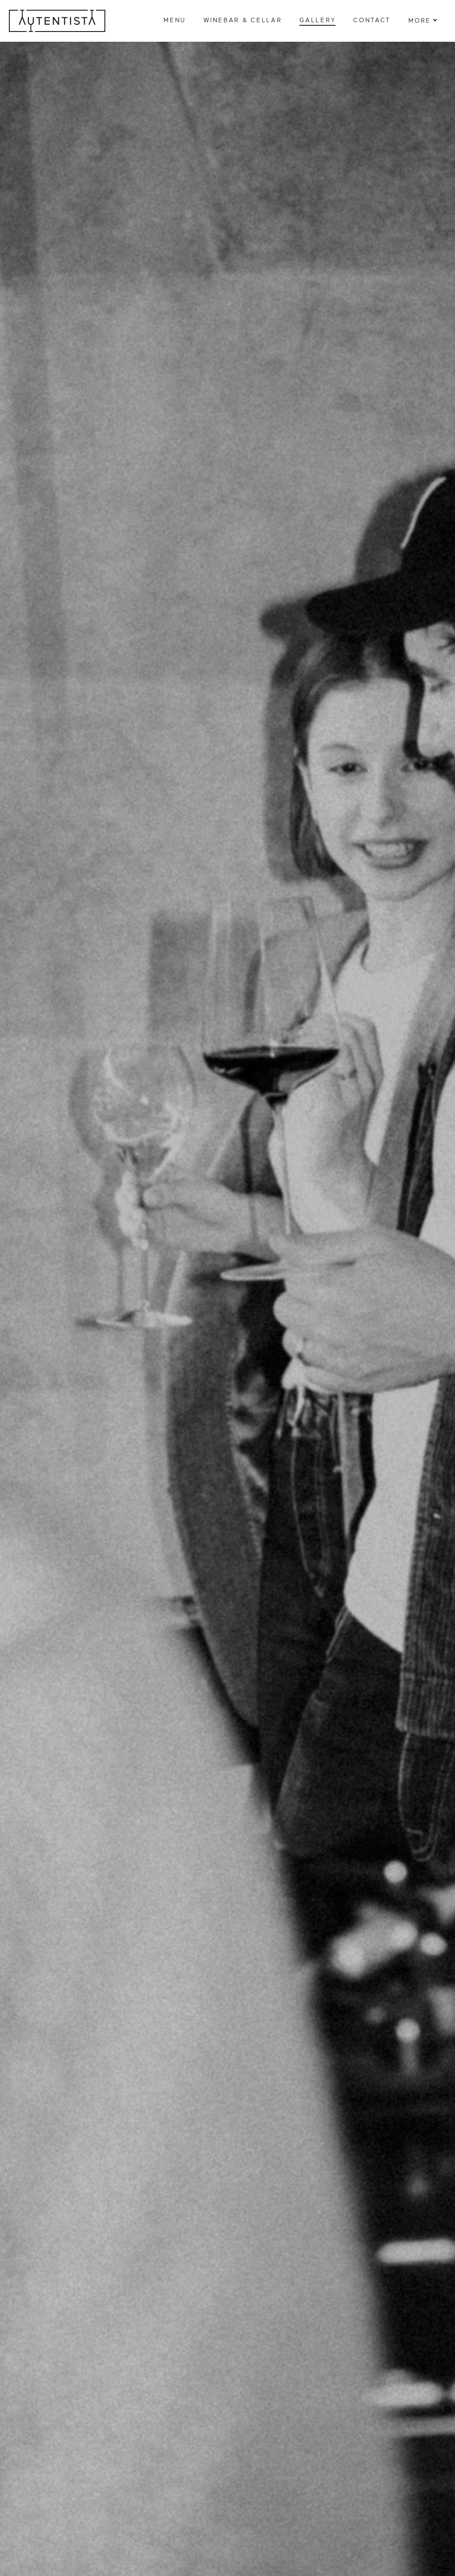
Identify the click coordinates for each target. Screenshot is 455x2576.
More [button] (420, 21)
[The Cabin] (57, 21)
